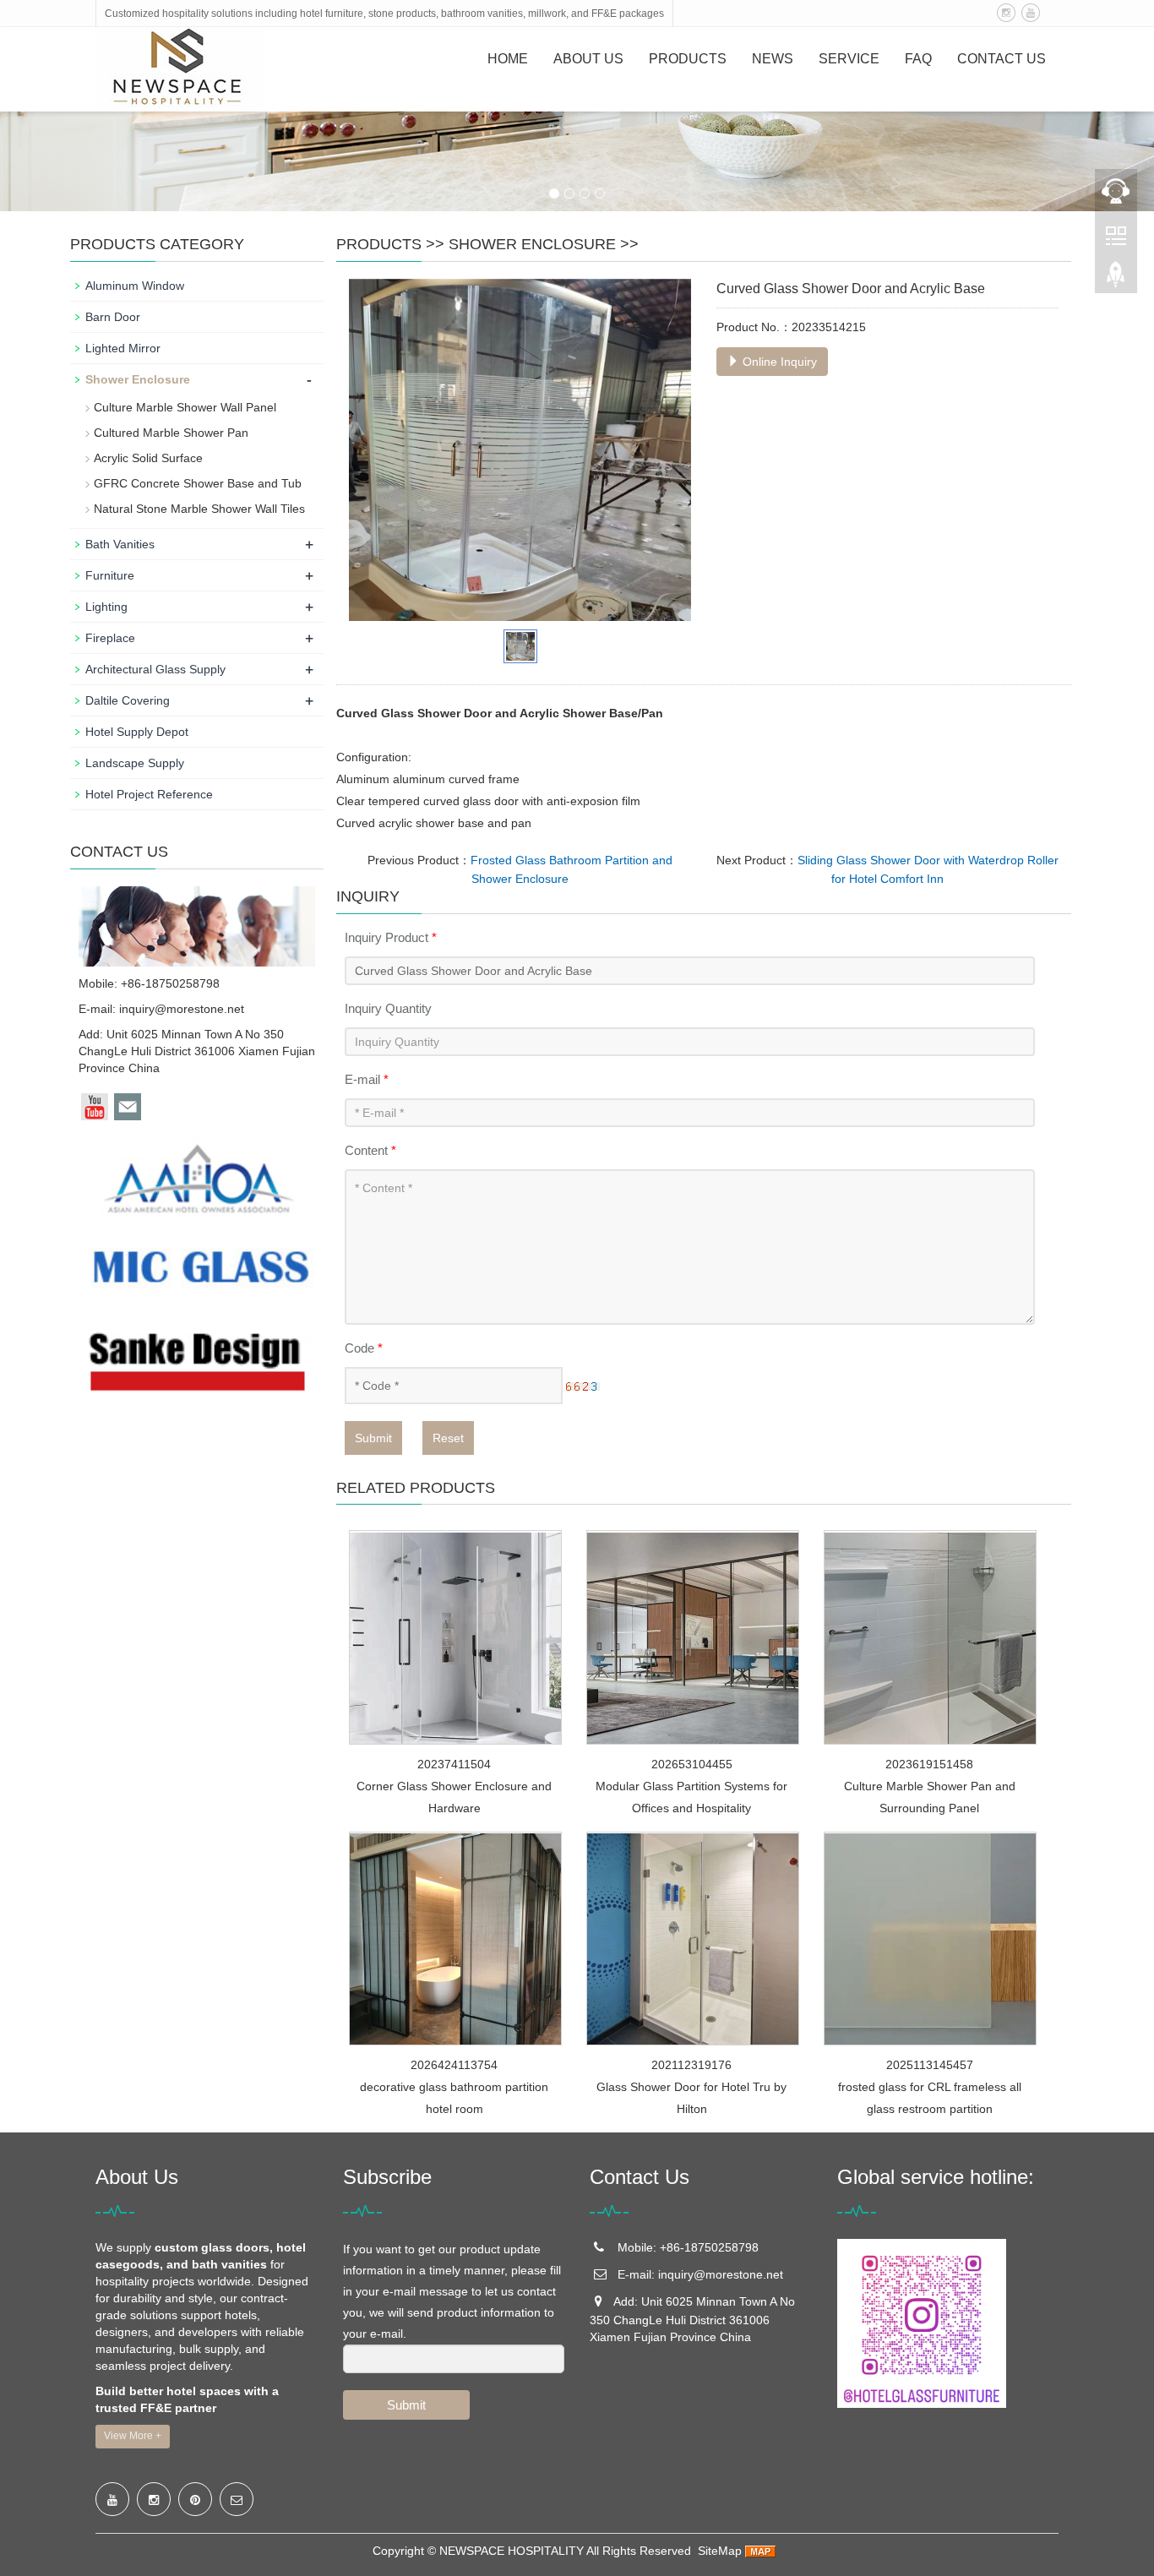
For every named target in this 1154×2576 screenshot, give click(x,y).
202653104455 (692, 1764)
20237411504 (454, 1764)
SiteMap (720, 2551)
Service (849, 59)
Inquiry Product (391, 937)
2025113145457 (930, 2065)
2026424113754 (454, 2065)
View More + (133, 2436)
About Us (588, 59)
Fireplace (110, 638)
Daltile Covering (128, 700)
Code (364, 1348)
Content (370, 1150)
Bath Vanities (120, 544)
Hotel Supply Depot (137, 732)
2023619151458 (929, 1764)
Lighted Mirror (123, 348)
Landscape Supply (135, 763)
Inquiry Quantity (388, 1008)
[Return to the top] (1116, 280)
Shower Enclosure (532, 244)
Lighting (106, 607)
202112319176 (691, 2065)
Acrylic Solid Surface (148, 458)
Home (508, 59)
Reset (448, 1438)
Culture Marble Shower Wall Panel (185, 407)
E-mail (367, 1079)
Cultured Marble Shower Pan (171, 433)
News (773, 59)
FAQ (918, 59)
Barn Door (113, 317)
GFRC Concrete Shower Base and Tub (198, 483)
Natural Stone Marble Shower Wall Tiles (199, 509)
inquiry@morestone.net (182, 1009)
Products (688, 59)
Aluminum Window (135, 286)
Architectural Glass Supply (155, 669)
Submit (373, 1438)
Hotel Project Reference (149, 794)
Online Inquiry (778, 362)
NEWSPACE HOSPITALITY (512, 2551)
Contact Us (1002, 59)
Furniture (110, 575)
